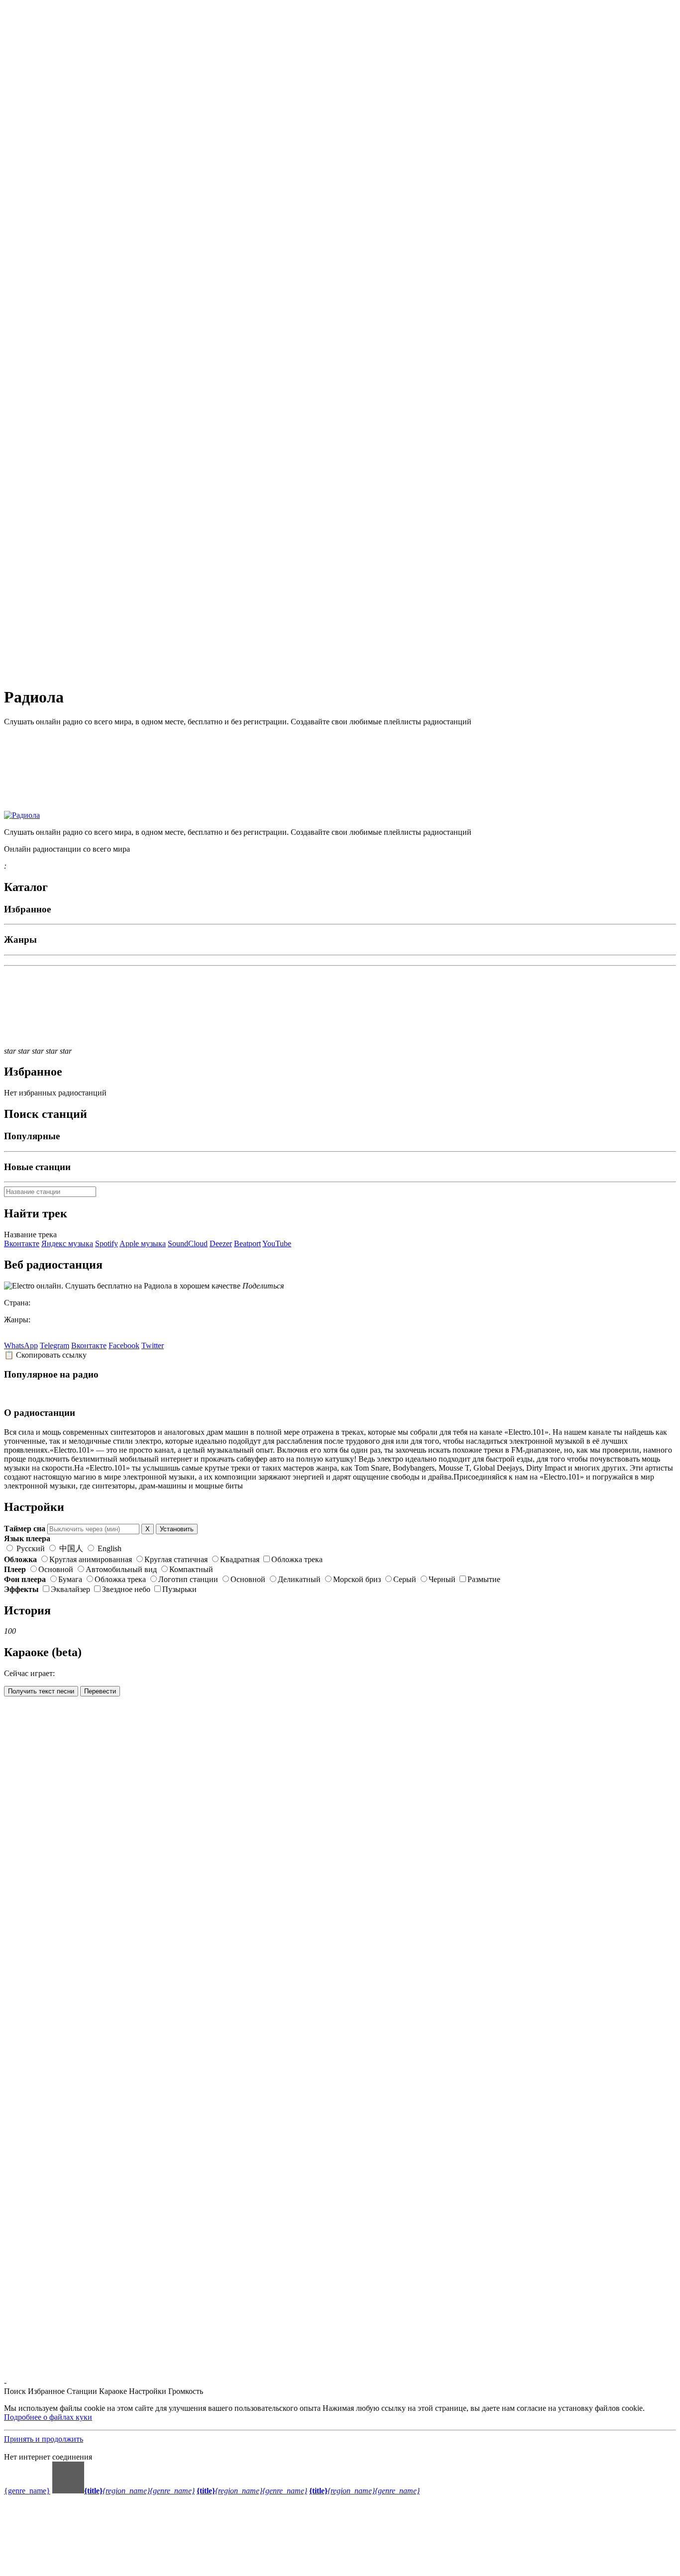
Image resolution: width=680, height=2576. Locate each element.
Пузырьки (179, 1589)
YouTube (277, 1243)
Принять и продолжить (44, 2439)
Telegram (55, 1345)
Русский (31, 1548)
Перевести (100, 1691)
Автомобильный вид (121, 1569)
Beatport (247, 1243)
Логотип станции (188, 1579)
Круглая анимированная (91, 1559)
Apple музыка (143, 1243)
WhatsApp (21, 1345)
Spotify (107, 1243)
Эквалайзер (70, 1589)
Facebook (124, 1345)
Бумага (70, 1579)
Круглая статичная (176, 1559)
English (109, 1548)
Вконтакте (22, 1243)
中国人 (71, 1548)
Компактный (191, 1569)
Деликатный (299, 1579)
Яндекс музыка (67, 1243)
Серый (405, 1579)
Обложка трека (297, 1559)
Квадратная (240, 1559)
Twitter (153, 1345)
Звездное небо (126, 1589)
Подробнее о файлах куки (48, 2417)
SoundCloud (188, 1243)
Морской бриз (357, 1579)
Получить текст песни (41, 1691)
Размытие (484, 1579)
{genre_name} (27, 2491)
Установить (177, 1529)
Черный (442, 1579)
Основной (56, 1569)
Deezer (221, 1243)
